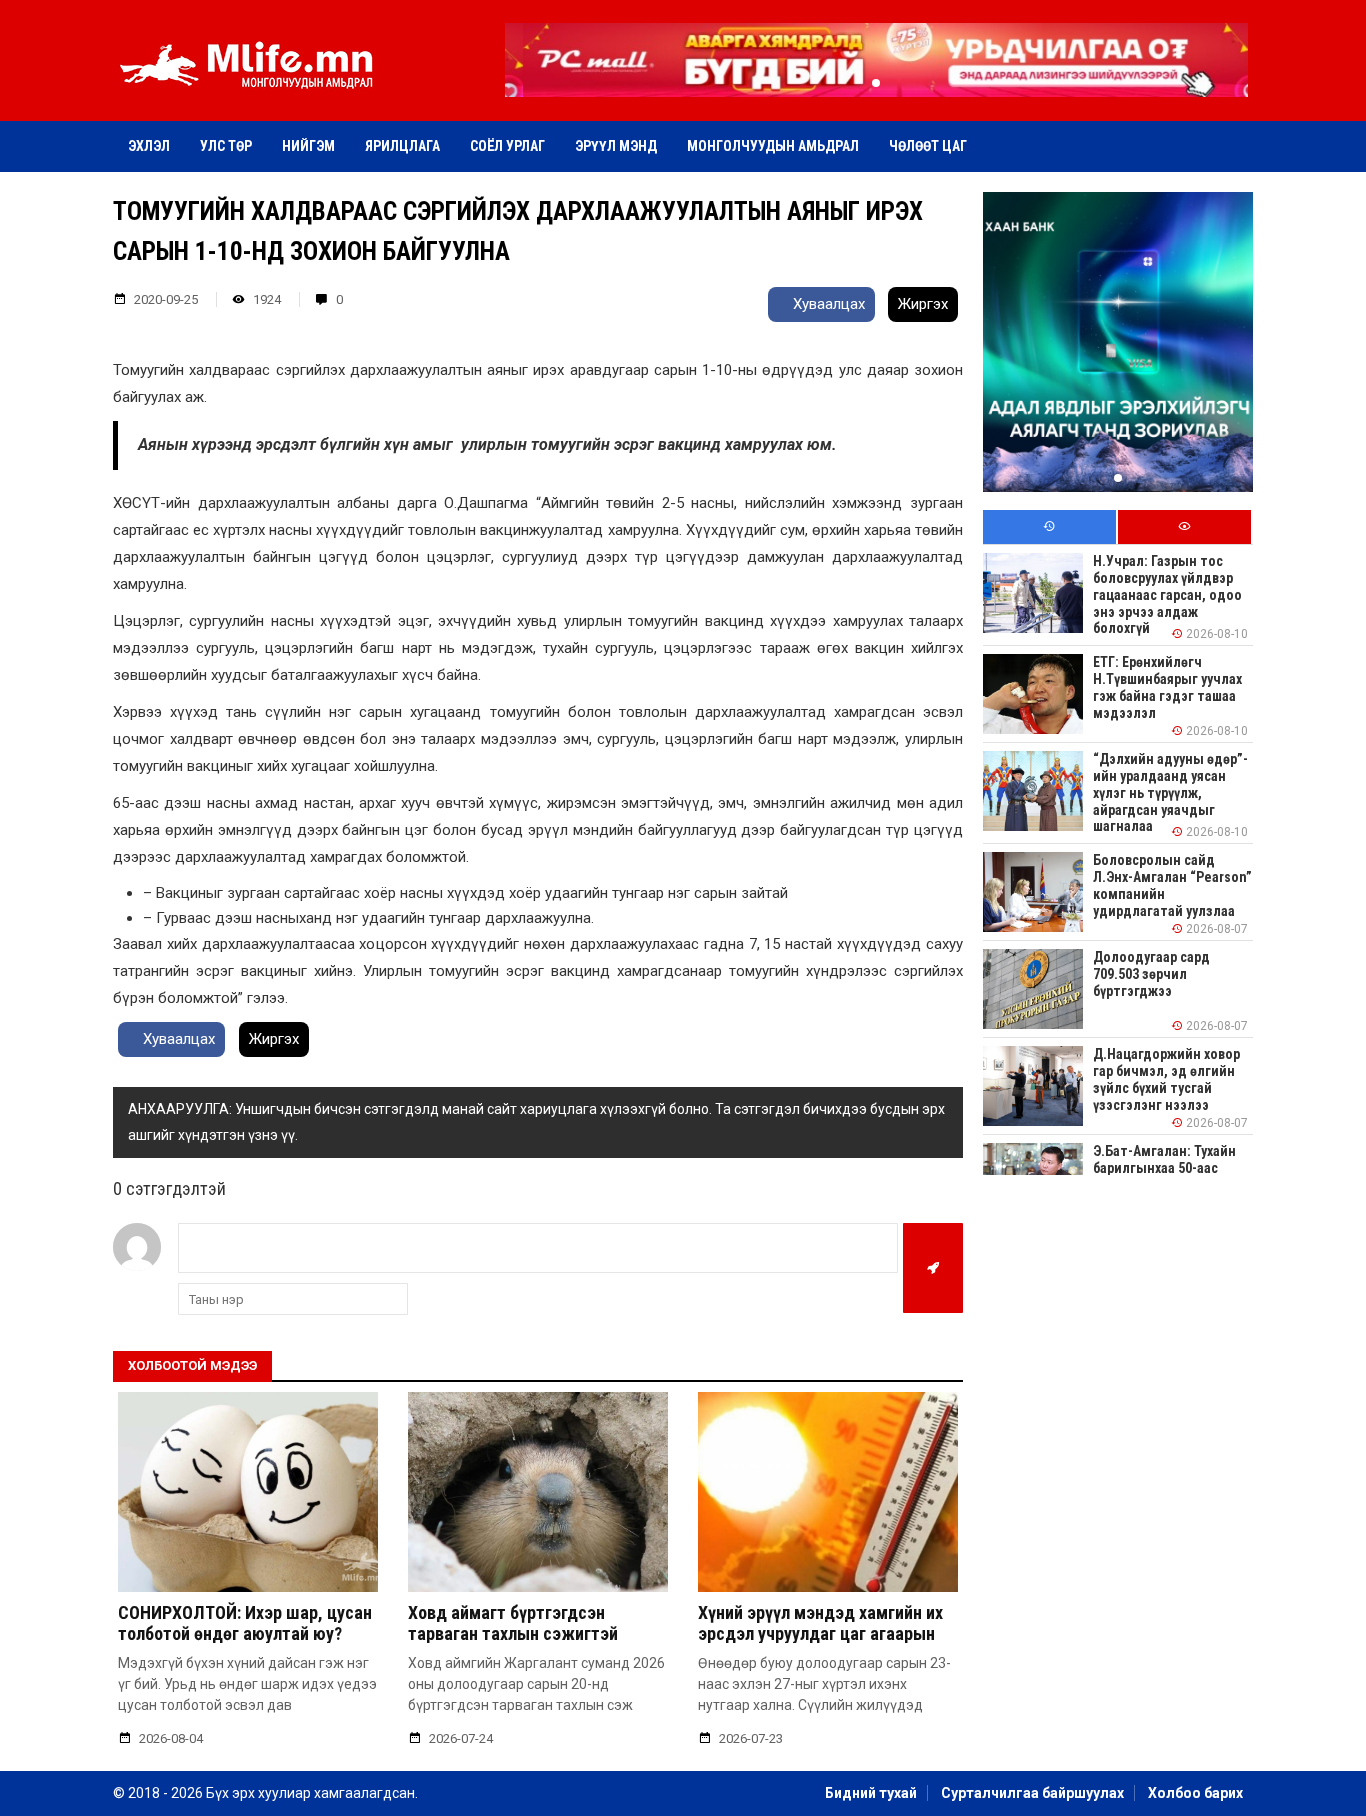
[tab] (1049, 527)
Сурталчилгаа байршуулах (1032, 1793)
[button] (876, 83)
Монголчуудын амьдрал (773, 146)
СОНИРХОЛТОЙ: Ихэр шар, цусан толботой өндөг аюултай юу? (245, 1623)
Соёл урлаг (507, 146)
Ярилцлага (402, 146)
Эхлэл (149, 146)
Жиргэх (923, 304)
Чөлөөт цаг (928, 146)
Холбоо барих (1195, 1793)
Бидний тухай (871, 1793)
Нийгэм (308, 146)
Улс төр (226, 146)
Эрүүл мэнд (616, 146)
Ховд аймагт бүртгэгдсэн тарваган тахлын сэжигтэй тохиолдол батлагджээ (513, 1634)
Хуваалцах (827, 304)
